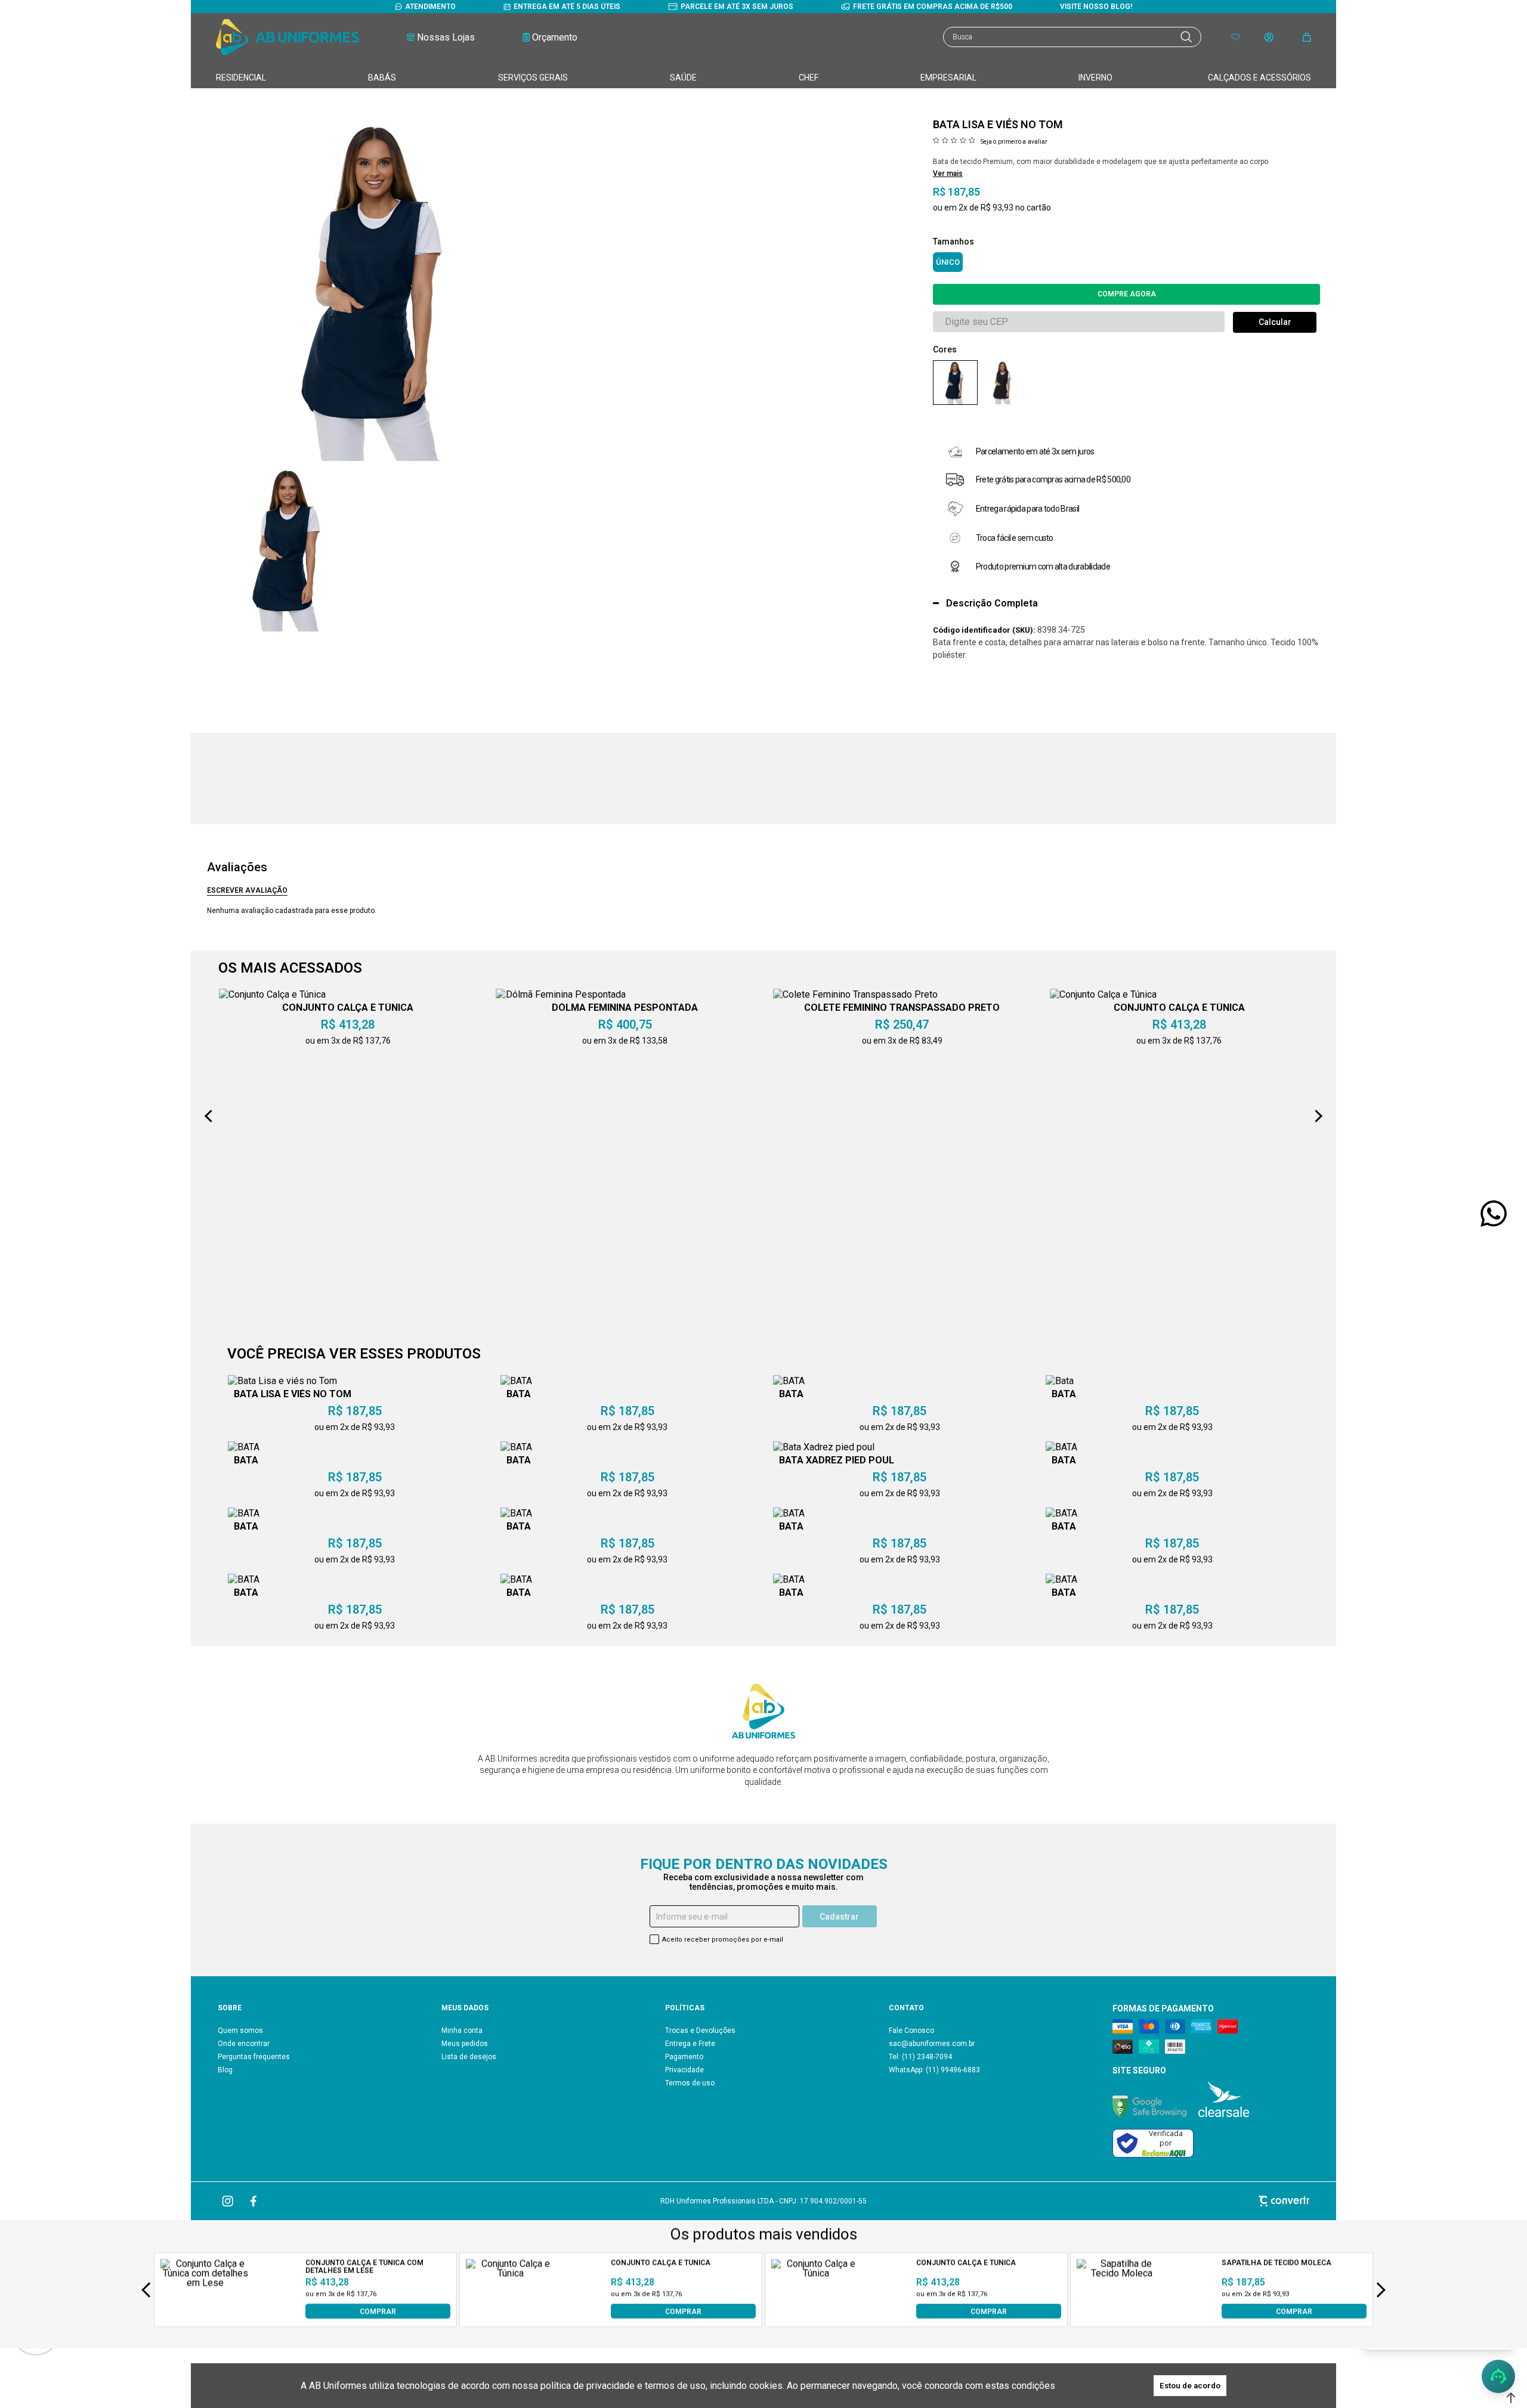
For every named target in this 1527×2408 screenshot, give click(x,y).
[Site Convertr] (1131, 2201)
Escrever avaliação (247, 890)
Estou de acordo (1190, 2386)
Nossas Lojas (446, 37)
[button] (1511, 2398)
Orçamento (555, 37)
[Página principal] (288, 37)
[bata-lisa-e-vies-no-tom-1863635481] (1003, 383)
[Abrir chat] (1498, 2376)
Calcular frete (1275, 322)
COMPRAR (378, 2311)
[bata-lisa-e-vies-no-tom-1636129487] (955, 383)
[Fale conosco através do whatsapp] (1494, 1214)
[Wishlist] (1236, 37)
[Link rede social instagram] (228, 2201)
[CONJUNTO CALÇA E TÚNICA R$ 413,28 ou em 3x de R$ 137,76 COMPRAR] (511, 2315)
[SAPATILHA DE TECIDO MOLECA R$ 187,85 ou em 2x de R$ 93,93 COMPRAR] (1121, 2315)
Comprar (1126, 294)
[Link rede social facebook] (254, 2201)
